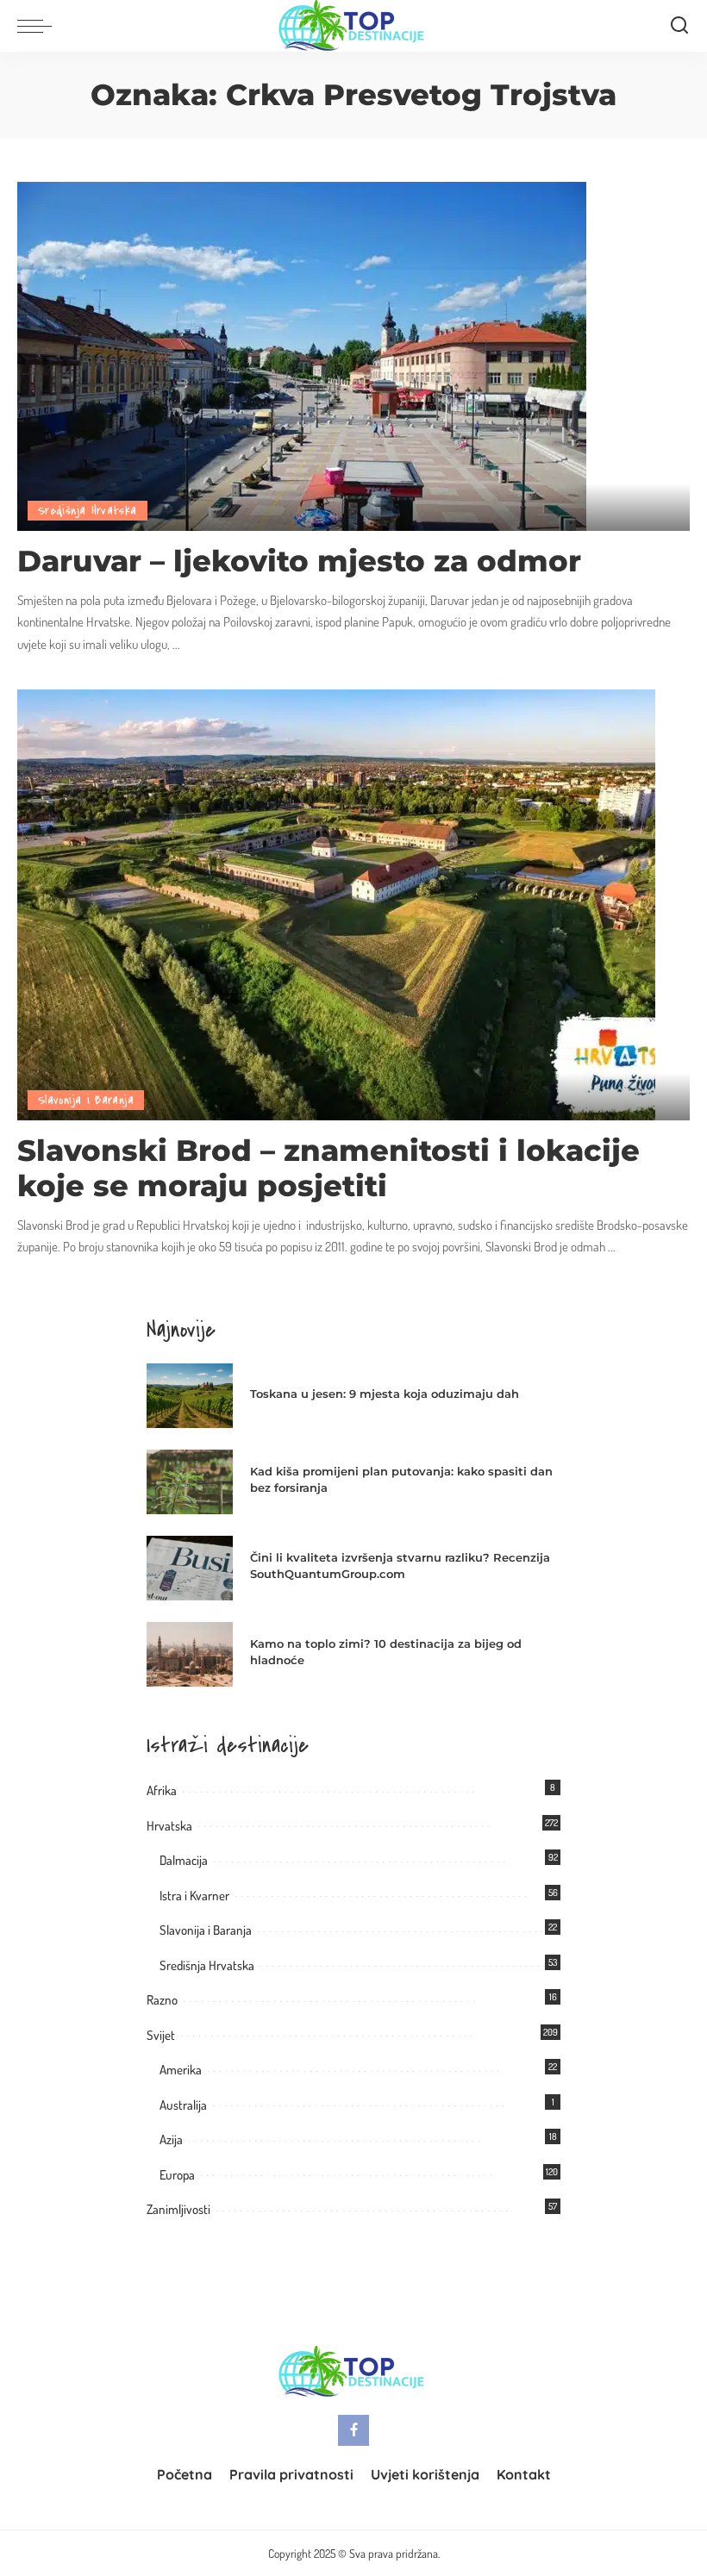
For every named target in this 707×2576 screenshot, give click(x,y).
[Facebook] (353, 2430)
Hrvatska (169, 1826)
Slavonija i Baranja (86, 1100)
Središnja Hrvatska (88, 511)
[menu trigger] (39, 26)
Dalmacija (184, 1860)
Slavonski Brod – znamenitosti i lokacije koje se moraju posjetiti (328, 1168)
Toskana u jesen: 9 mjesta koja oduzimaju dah (385, 1394)
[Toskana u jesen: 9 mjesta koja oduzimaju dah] (190, 1396)
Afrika (162, 1790)
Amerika (181, 2070)
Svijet (161, 2035)
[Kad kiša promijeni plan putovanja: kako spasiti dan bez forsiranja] (190, 1482)
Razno (162, 2000)
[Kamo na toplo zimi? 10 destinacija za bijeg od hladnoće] (190, 1654)
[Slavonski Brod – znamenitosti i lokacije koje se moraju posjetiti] (336, 903)
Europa (177, 2175)
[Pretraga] (679, 26)
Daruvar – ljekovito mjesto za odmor (299, 561)
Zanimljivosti (178, 2209)
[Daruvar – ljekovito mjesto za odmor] (302, 354)
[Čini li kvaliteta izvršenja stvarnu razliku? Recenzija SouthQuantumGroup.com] (190, 1568)
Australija (183, 2105)
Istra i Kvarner (194, 1896)
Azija (171, 2139)
